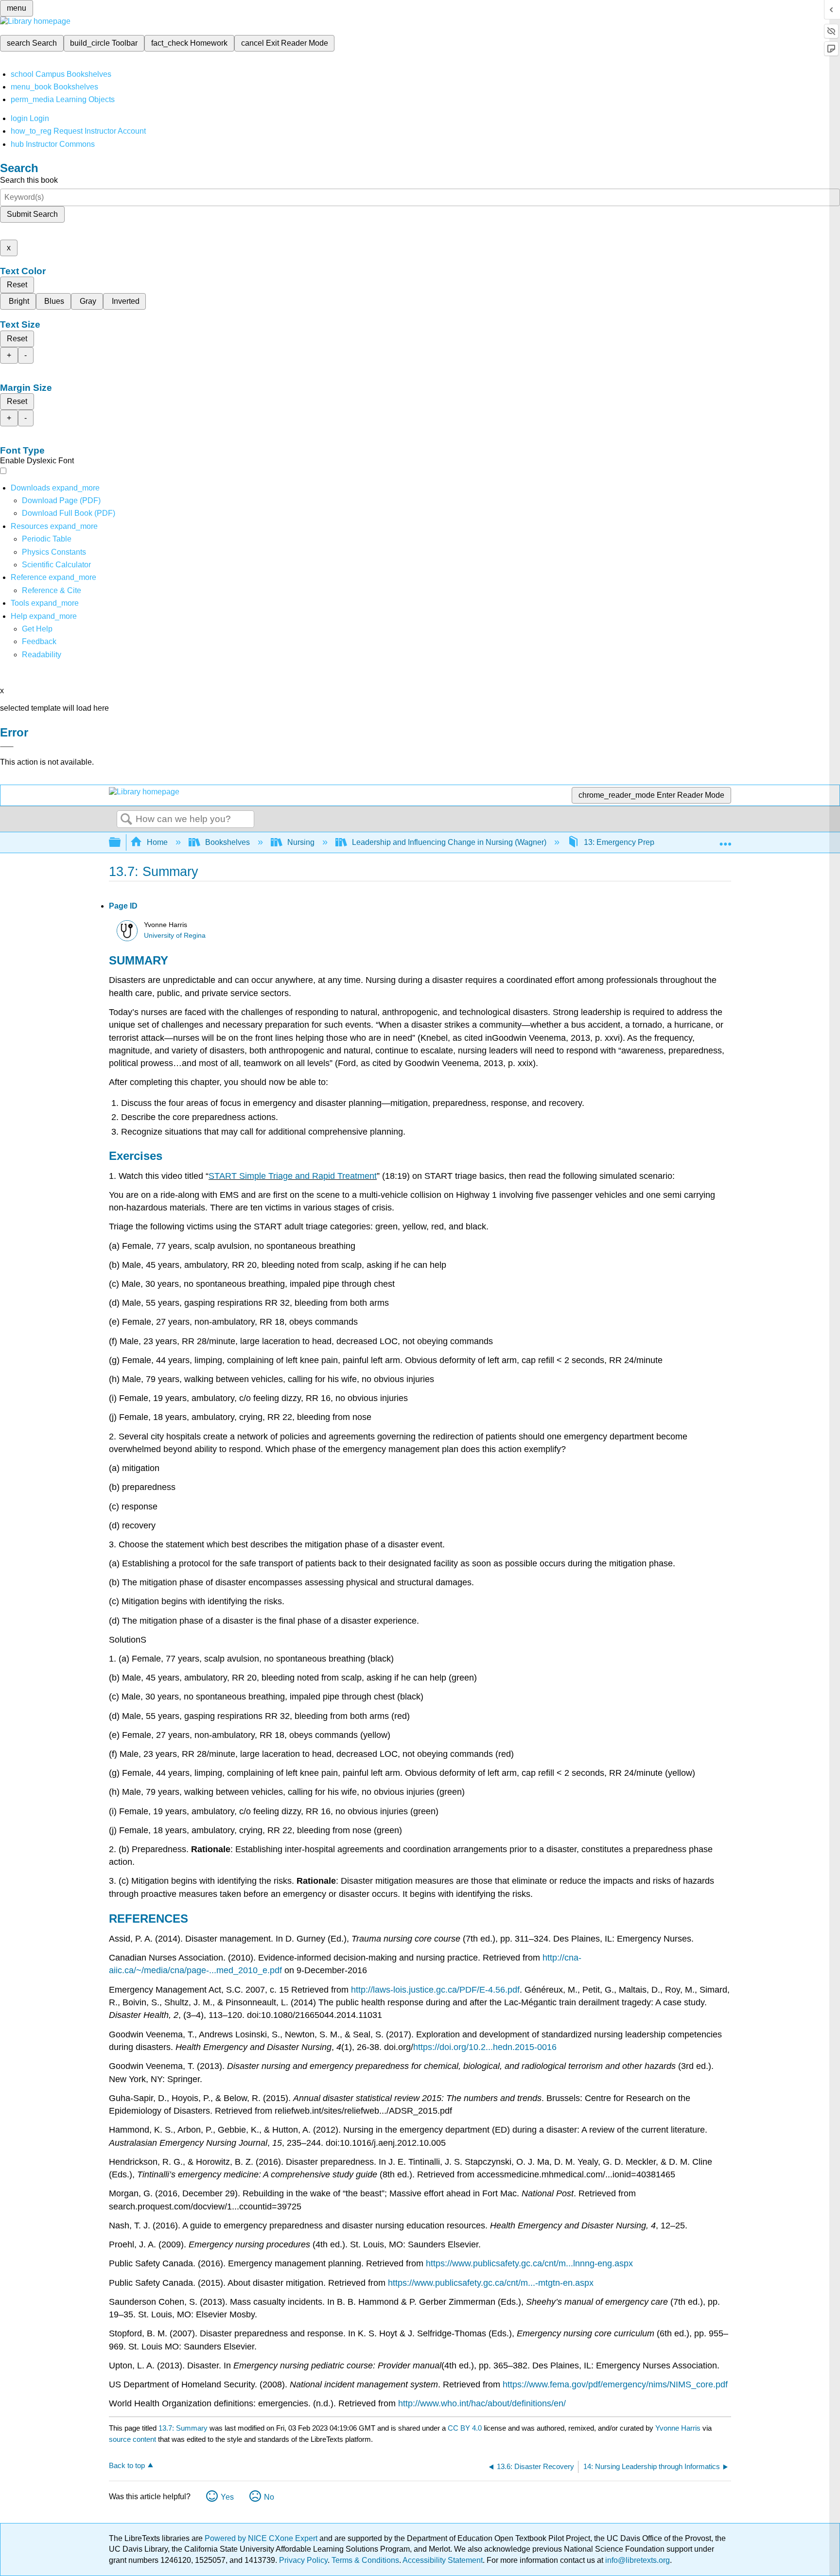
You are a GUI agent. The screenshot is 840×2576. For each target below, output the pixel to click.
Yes (227, 2497)
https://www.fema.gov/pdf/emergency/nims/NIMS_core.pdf (615, 2384)
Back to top (127, 2465)
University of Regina (175, 936)
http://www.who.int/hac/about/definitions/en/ (482, 2403)
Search (126, 820)
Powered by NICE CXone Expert (262, 2538)
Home (157, 842)
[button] (39, 641)
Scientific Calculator (56, 565)
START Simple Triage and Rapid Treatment (293, 1176)
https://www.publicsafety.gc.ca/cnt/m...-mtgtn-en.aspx (491, 2283)
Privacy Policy (303, 2560)
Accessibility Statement (443, 2560)
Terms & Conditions (365, 2560)
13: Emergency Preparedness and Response (661, 842)
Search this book (29, 180)
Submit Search (32, 214)
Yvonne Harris (678, 2428)
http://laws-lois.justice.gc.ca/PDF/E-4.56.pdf (435, 1990)
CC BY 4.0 (465, 2428)
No (269, 2497)
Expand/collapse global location (725, 840)
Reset (17, 285)
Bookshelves (227, 842)
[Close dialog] (7, 747)
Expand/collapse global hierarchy (121, 843)
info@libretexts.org (637, 2560)
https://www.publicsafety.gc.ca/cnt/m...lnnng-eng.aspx (529, 2263)
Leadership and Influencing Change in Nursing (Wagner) (449, 842)
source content (132, 2439)
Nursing (301, 842)
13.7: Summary (183, 2428)
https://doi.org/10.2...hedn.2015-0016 (485, 2047)
